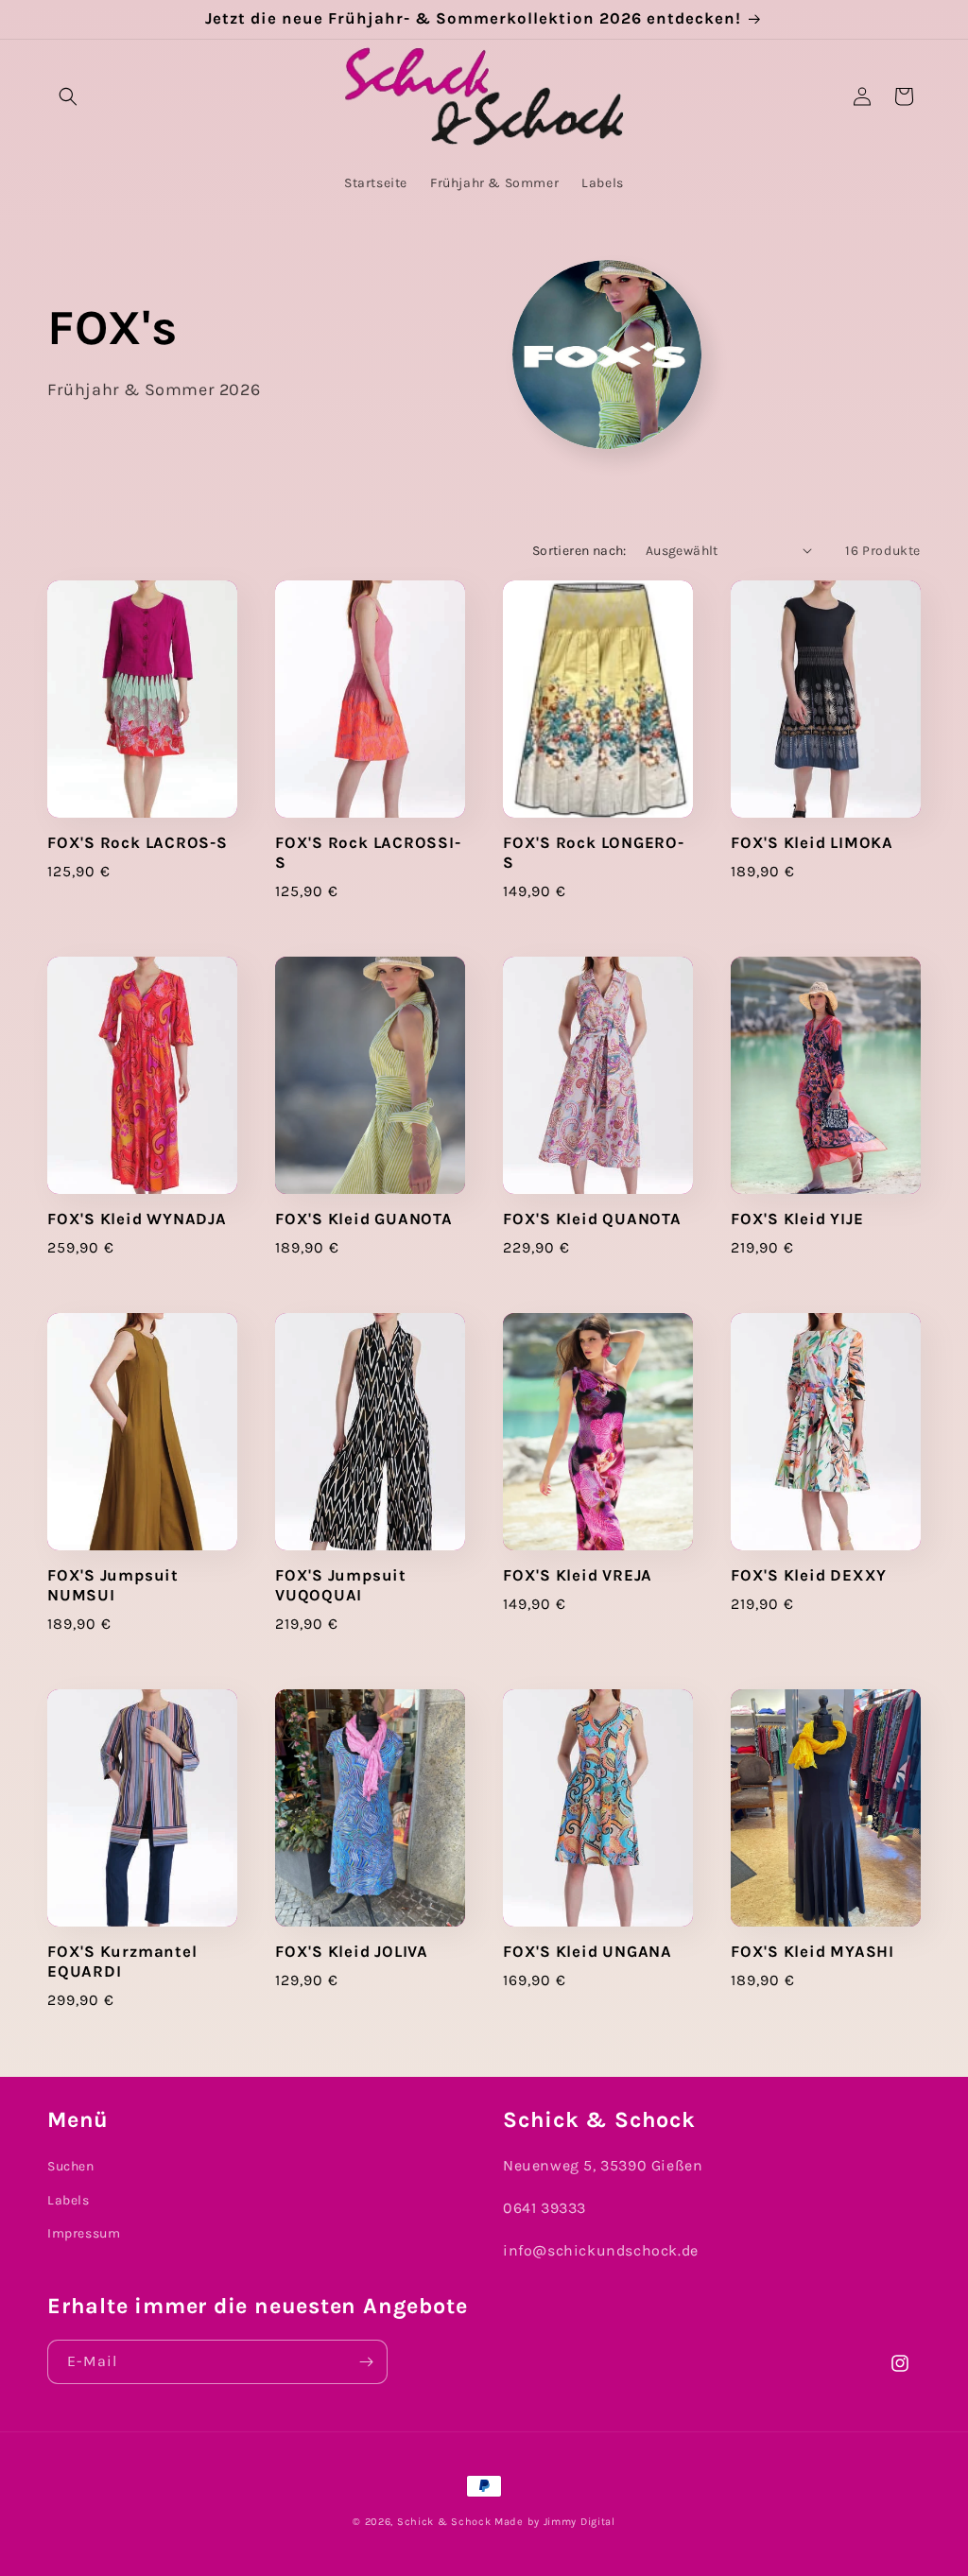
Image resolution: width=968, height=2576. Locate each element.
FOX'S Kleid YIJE (797, 1219)
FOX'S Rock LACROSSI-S (368, 853)
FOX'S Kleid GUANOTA (364, 1219)
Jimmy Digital (579, 2522)
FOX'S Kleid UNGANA (588, 1952)
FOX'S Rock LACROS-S (138, 843)
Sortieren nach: (579, 551)
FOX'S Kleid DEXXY (809, 1575)
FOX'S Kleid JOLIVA (352, 1952)
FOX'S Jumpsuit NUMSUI (113, 1585)
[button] (68, 96)
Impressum (84, 2233)
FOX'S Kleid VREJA (578, 1575)
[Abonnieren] (366, 2362)
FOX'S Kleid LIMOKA (812, 843)
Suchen (71, 2166)
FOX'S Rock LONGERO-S (594, 853)
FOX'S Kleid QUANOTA (592, 1219)
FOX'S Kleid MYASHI (812, 1952)
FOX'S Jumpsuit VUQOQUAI (341, 1585)
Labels (69, 2200)
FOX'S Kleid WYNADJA (137, 1219)
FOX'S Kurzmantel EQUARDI (122, 1962)
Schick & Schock (444, 2522)
